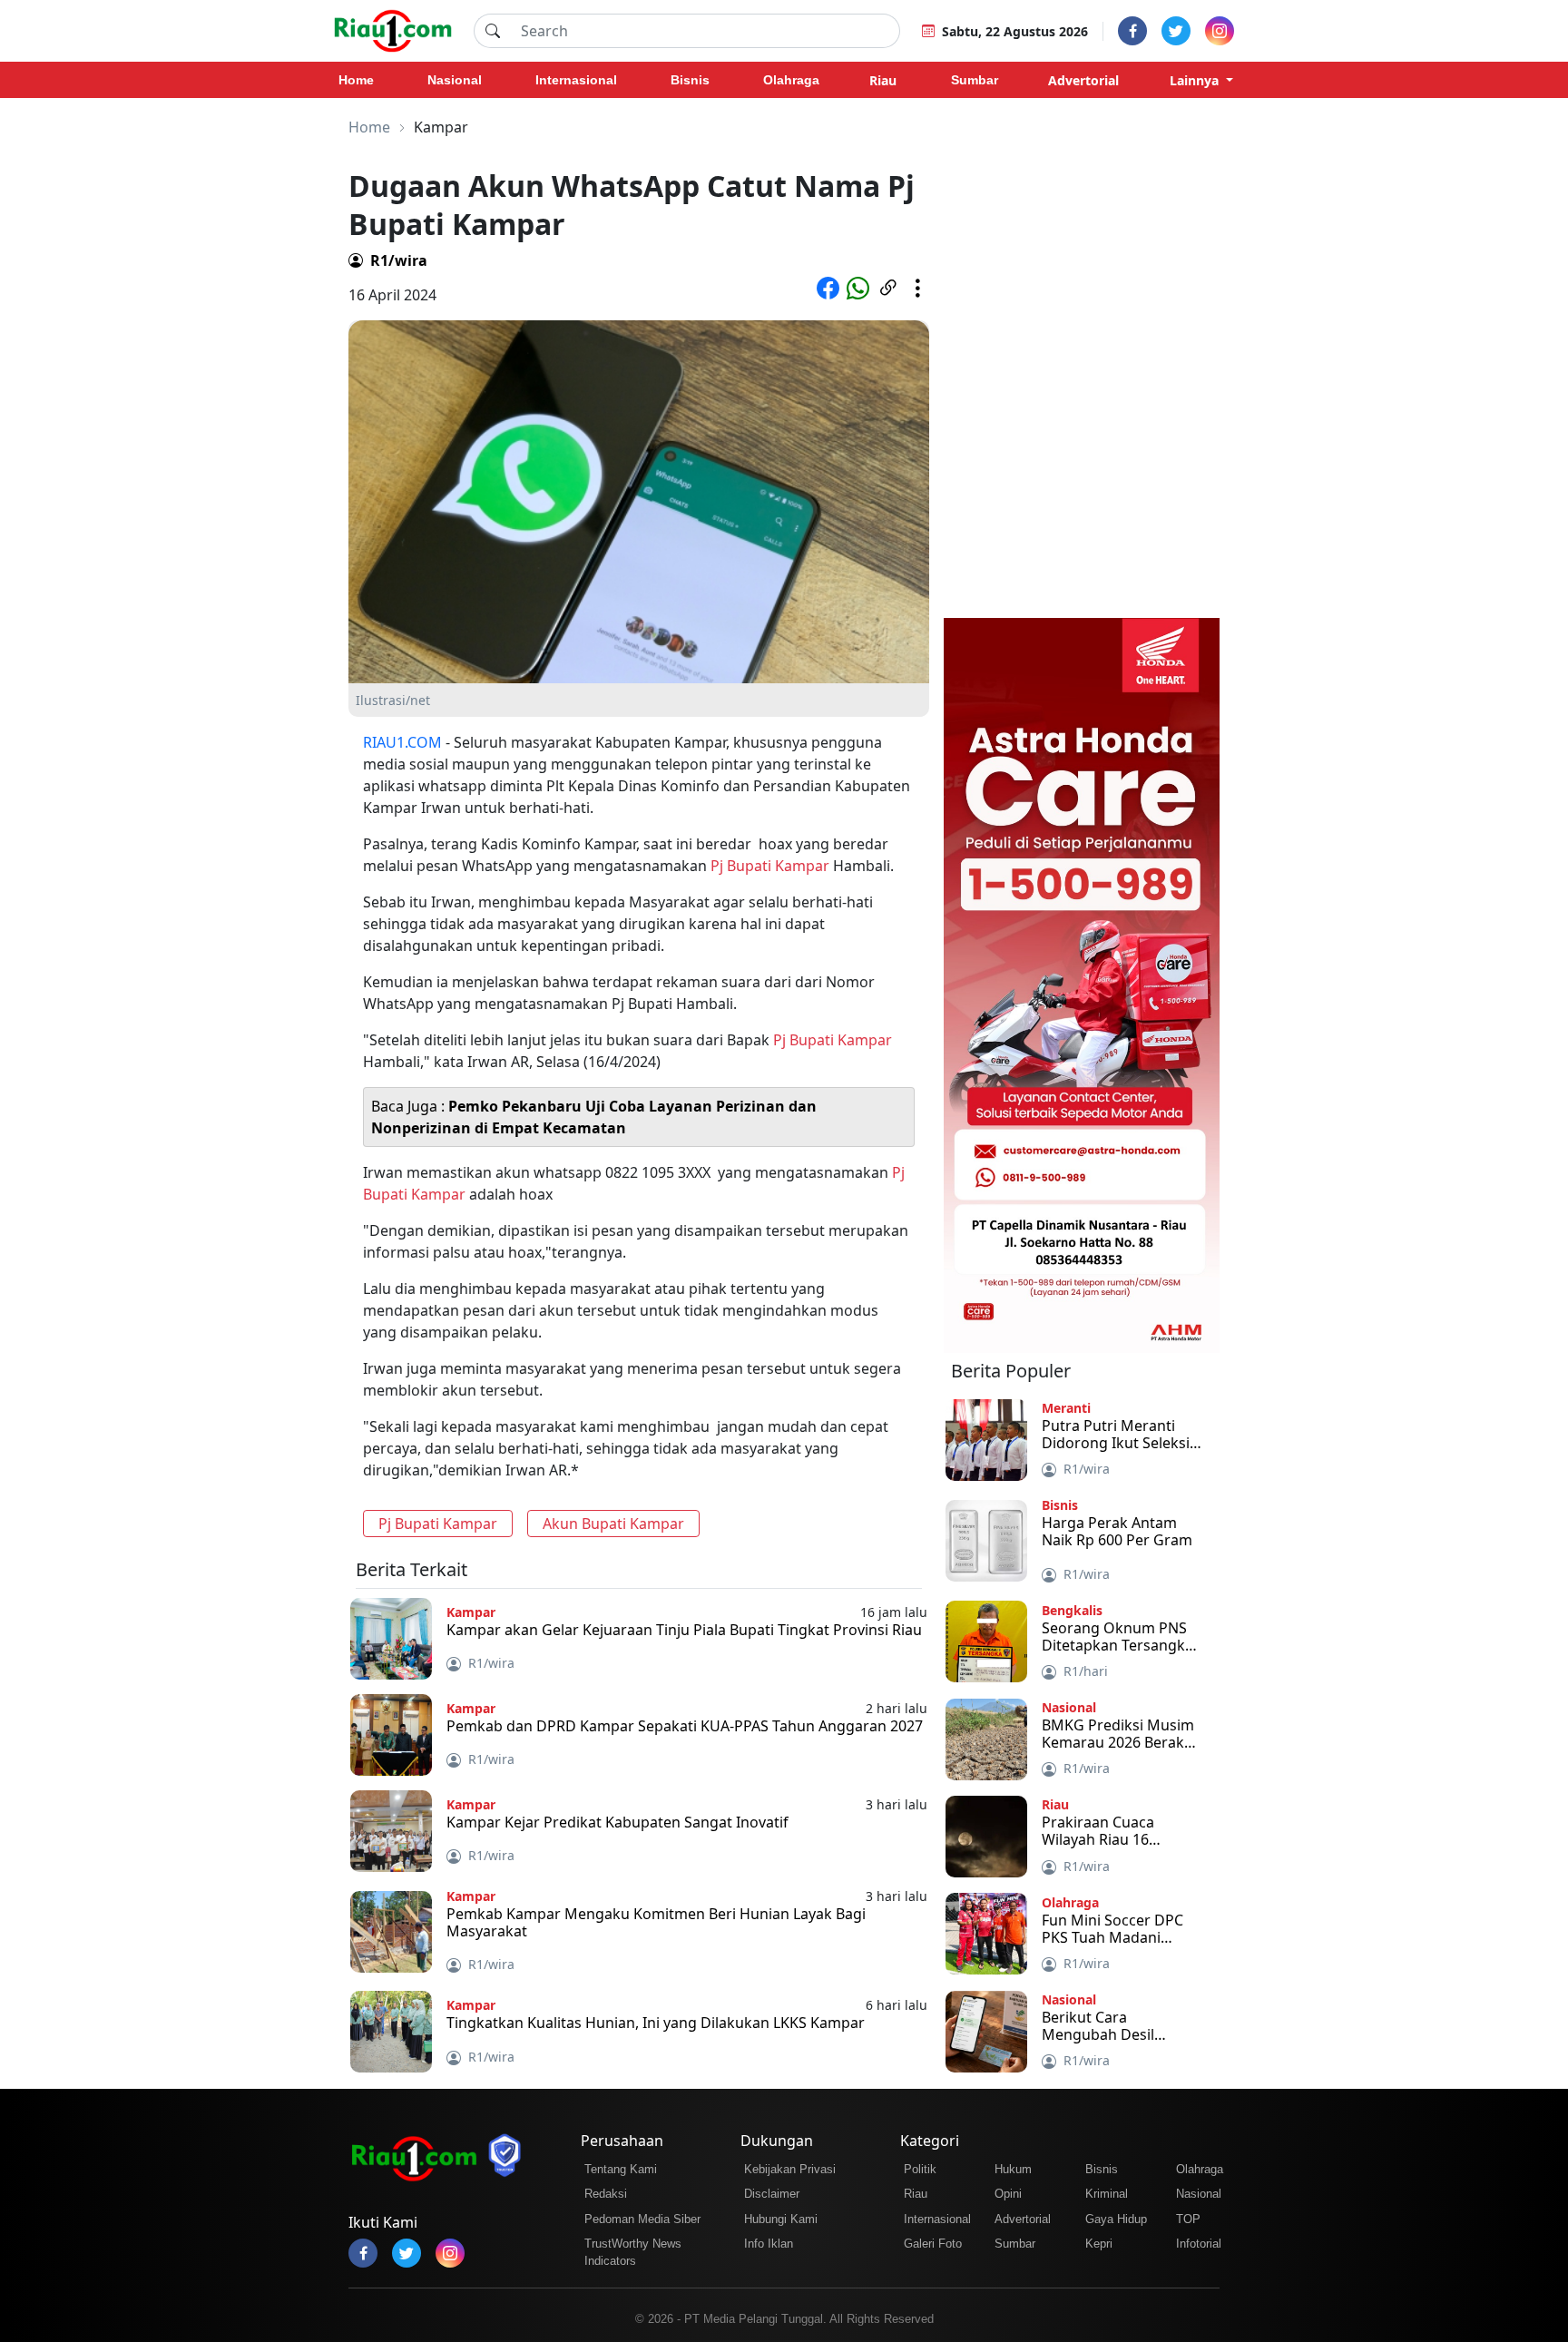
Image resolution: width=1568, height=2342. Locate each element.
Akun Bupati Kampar (613, 1524)
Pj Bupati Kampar (770, 866)
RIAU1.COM (402, 742)
